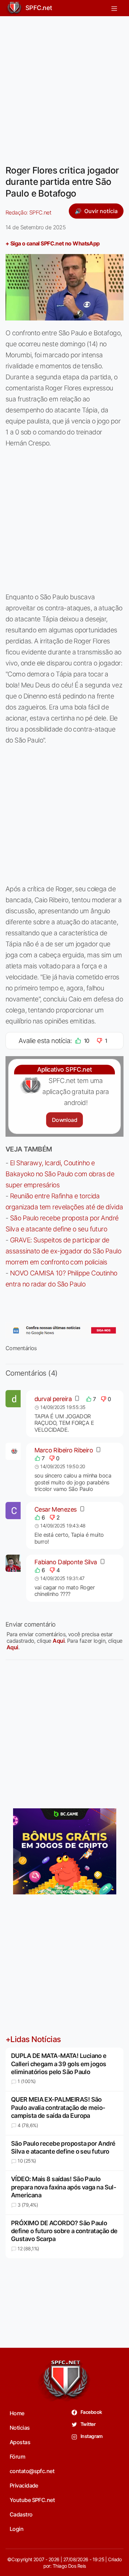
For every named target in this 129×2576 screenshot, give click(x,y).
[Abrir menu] (114, 8)
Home (17, 2413)
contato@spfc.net (32, 2471)
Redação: (28, 212)
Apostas (20, 2442)
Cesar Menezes (56, 1509)
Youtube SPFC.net (32, 2500)
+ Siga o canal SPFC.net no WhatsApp (53, 243)
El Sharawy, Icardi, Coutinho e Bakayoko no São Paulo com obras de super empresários (60, 1174)
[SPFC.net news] (64, 1331)
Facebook (91, 2412)
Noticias (20, 2428)
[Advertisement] (64, 86)
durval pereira (53, 1399)
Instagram (91, 2436)
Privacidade (24, 2485)
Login (17, 2529)
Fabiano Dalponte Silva (66, 1562)
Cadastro (21, 2514)
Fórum (17, 2457)
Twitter (88, 2424)
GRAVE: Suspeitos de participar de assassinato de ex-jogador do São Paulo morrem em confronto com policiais (63, 1251)
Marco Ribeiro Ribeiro (64, 1450)
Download (64, 1120)
